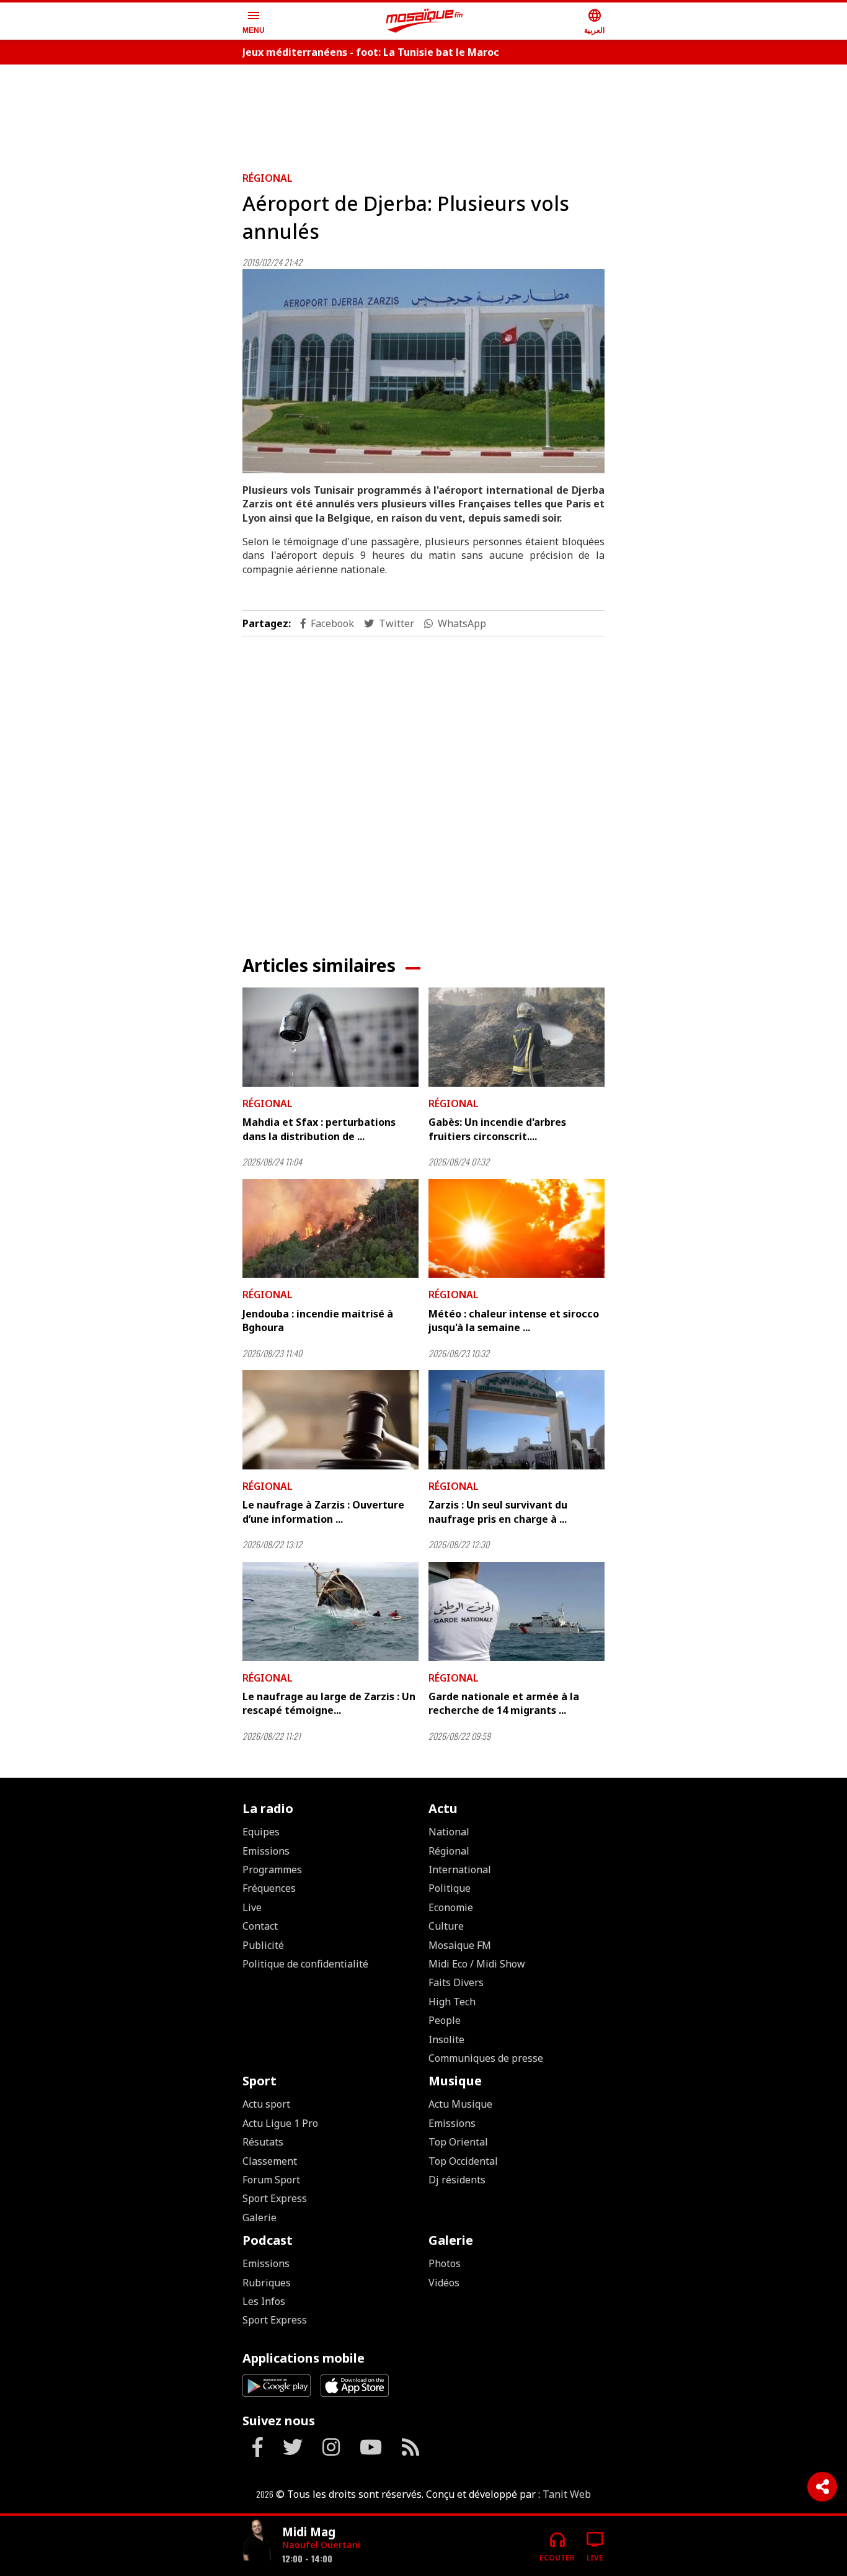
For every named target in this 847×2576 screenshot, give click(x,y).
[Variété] (257, 2541)
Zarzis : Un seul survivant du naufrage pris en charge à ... (498, 1512)
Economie (451, 1907)
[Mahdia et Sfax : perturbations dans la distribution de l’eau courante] (330, 1037)
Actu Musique (460, 2104)
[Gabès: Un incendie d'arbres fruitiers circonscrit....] (517, 1037)
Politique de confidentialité (305, 1964)
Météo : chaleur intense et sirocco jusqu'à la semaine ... (514, 1321)
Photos (445, 2263)
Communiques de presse (486, 2058)
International (460, 1870)
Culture (446, 1926)
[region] (423, 113)
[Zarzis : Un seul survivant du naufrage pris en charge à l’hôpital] (517, 1420)
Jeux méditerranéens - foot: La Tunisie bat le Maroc (371, 52)
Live (252, 1907)
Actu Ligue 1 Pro (280, 2123)
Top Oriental (458, 2142)
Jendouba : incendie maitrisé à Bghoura (318, 1321)
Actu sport (266, 2104)
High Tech (452, 2002)
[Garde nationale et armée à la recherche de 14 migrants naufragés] (517, 1611)
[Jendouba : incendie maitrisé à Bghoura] (330, 1229)
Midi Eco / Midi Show (477, 1964)
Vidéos (444, 2283)
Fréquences (269, 1888)
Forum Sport (271, 2180)
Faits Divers (456, 1982)
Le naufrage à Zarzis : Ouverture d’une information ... (323, 1512)
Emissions (266, 1851)
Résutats (263, 2142)
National (449, 1832)
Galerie (259, 2217)
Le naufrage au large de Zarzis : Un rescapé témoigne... (329, 1703)
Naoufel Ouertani (321, 2545)
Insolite (446, 2039)
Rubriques (267, 2283)
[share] (822, 2487)
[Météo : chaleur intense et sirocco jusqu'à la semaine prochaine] (517, 1229)
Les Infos (264, 2301)
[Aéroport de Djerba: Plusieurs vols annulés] (423, 371)
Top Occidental (463, 2161)
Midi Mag (309, 2532)
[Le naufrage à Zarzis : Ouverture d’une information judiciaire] (330, 1420)
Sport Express (275, 2198)
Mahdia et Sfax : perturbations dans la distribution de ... (319, 1129)
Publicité (263, 1945)
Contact (260, 1926)
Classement (270, 2161)
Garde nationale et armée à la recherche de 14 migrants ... (504, 1703)
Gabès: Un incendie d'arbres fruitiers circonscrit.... (497, 1129)
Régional (268, 178)
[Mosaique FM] (425, 21)
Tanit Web (567, 2494)
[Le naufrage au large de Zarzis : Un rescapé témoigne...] (330, 1611)
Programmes (272, 1870)
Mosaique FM (460, 1945)
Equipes (261, 1832)
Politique (450, 1888)
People (445, 2020)
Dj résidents (457, 2180)
